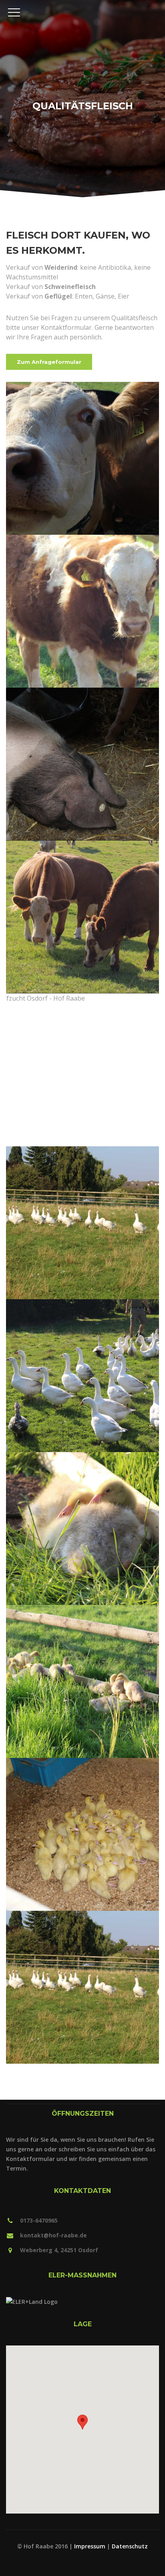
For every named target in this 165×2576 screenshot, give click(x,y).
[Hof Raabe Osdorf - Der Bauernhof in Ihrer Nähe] (82, 5)
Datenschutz (130, 2546)
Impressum (90, 2546)
